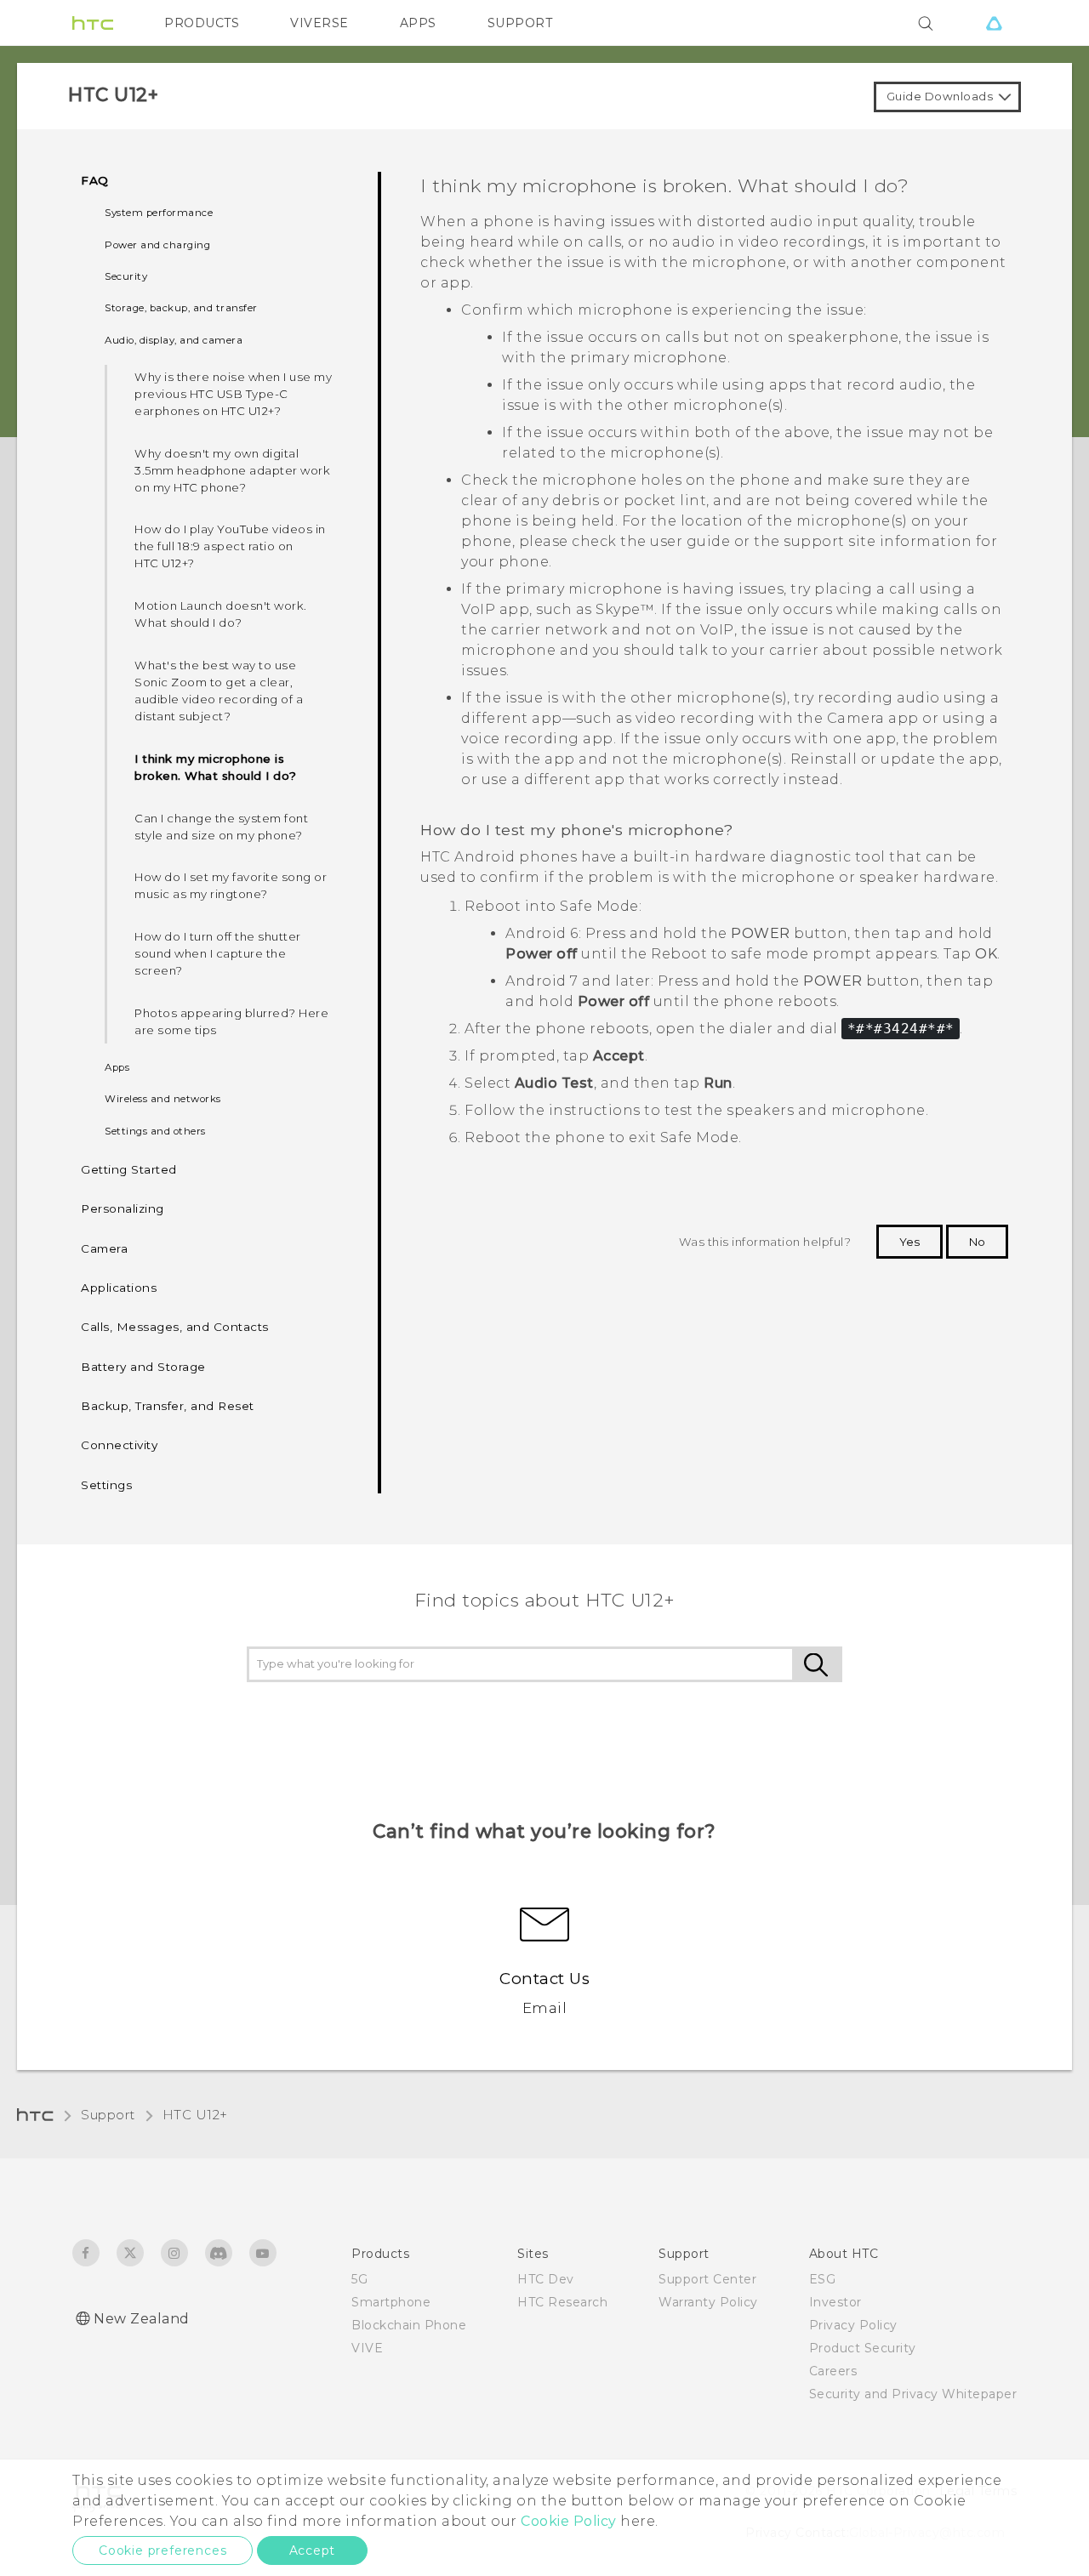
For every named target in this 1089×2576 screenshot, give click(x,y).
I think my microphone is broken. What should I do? (216, 767)
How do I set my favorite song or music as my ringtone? (231, 885)
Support (108, 2115)
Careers (833, 2371)
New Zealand (142, 2319)
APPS (418, 23)
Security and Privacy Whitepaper (913, 2394)
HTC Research (562, 2302)
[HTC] (93, 23)
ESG (823, 2279)
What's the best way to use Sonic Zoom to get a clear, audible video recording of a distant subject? (219, 691)
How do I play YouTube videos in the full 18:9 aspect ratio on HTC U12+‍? (230, 546)
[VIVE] (994, 23)
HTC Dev (546, 2279)
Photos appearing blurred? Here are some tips (231, 1021)
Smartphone (391, 2302)
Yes (909, 1242)
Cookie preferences (162, 2550)
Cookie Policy (569, 2521)
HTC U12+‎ (195, 2115)
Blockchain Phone (409, 2325)
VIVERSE (319, 23)
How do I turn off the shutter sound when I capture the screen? (218, 953)
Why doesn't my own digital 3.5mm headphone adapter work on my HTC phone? (232, 470)
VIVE (367, 2348)
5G (359, 2279)
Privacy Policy (853, 2325)
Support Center (707, 2279)
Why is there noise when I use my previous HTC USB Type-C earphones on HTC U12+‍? (233, 394)
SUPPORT (520, 23)
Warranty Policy (708, 2302)
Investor (835, 2302)
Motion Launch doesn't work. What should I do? (221, 614)
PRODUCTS (202, 23)
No (977, 1242)
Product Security (863, 2348)
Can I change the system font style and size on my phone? (221, 827)
